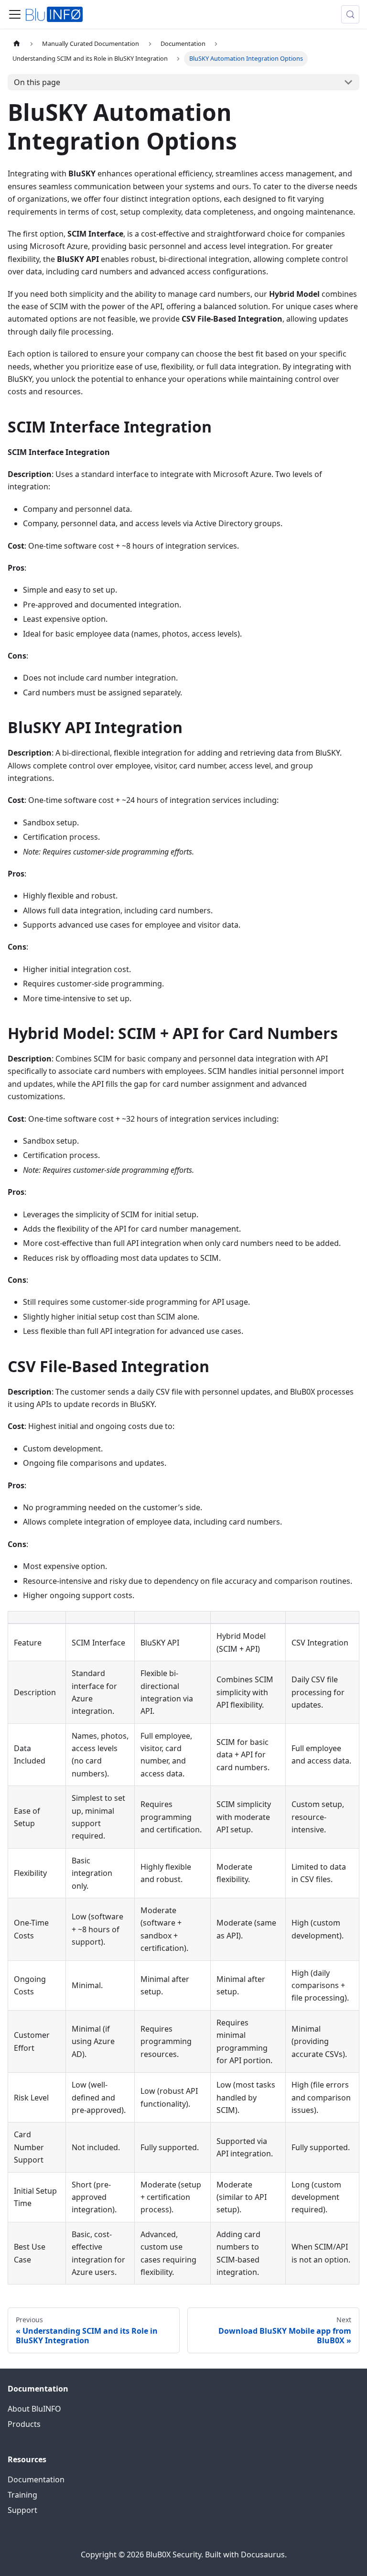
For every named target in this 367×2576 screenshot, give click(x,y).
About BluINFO (34, 2409)
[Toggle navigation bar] (15, 14)
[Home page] (17, 44)
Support (22, 2510)
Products (24, 2424)
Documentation (36, 2479)
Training (22, 2495)
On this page (37, 82)
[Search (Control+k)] (350, 14)
